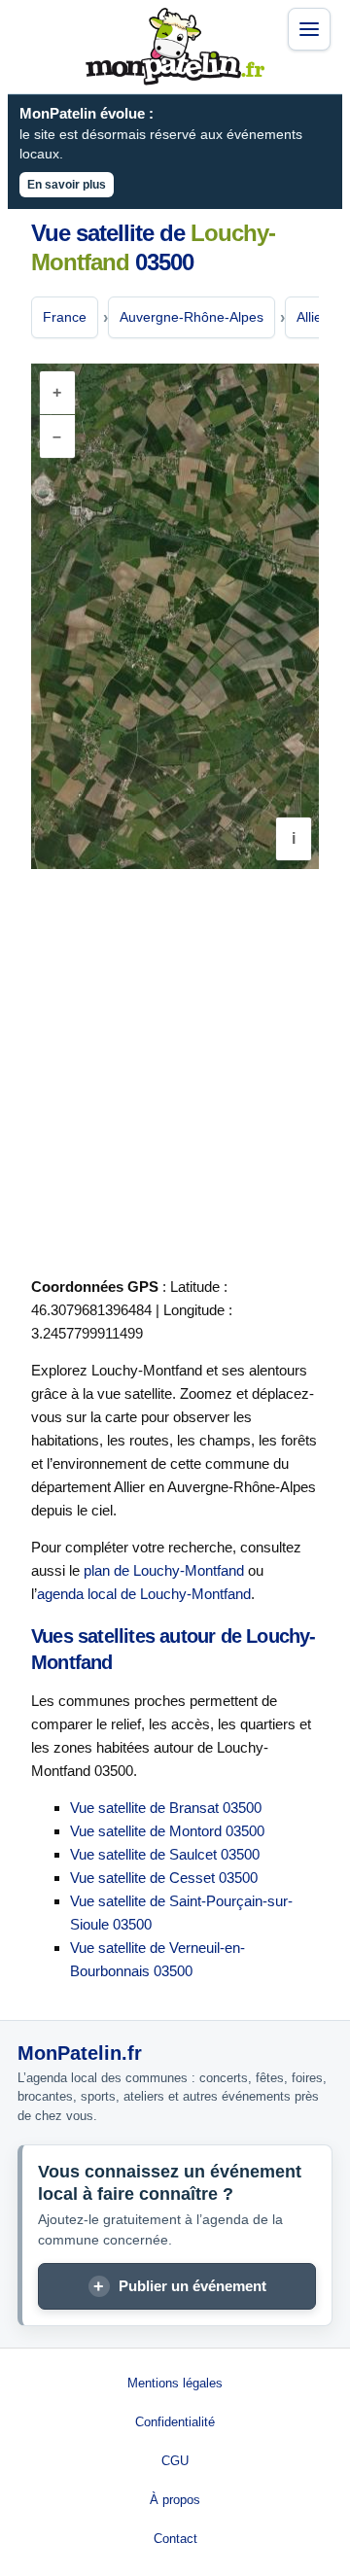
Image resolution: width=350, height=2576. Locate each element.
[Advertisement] (175, 1069)
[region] (175, 616)
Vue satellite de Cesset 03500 (164, 1878)
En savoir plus (67, 185)
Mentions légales (175, 2383)
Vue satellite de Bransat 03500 (166, 1808)
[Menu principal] (309, 29)
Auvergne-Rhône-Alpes (192, 317)
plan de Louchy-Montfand (164, 1570)
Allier (312, 317)
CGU (175, 2461)
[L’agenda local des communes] (175, 47)
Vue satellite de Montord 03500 (167, 1831)
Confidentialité (175, 2422)
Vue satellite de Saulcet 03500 (165, 1854)
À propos (175, 2500)
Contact (175, 2539)
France (65, 317)
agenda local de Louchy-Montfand (144, 1594)
